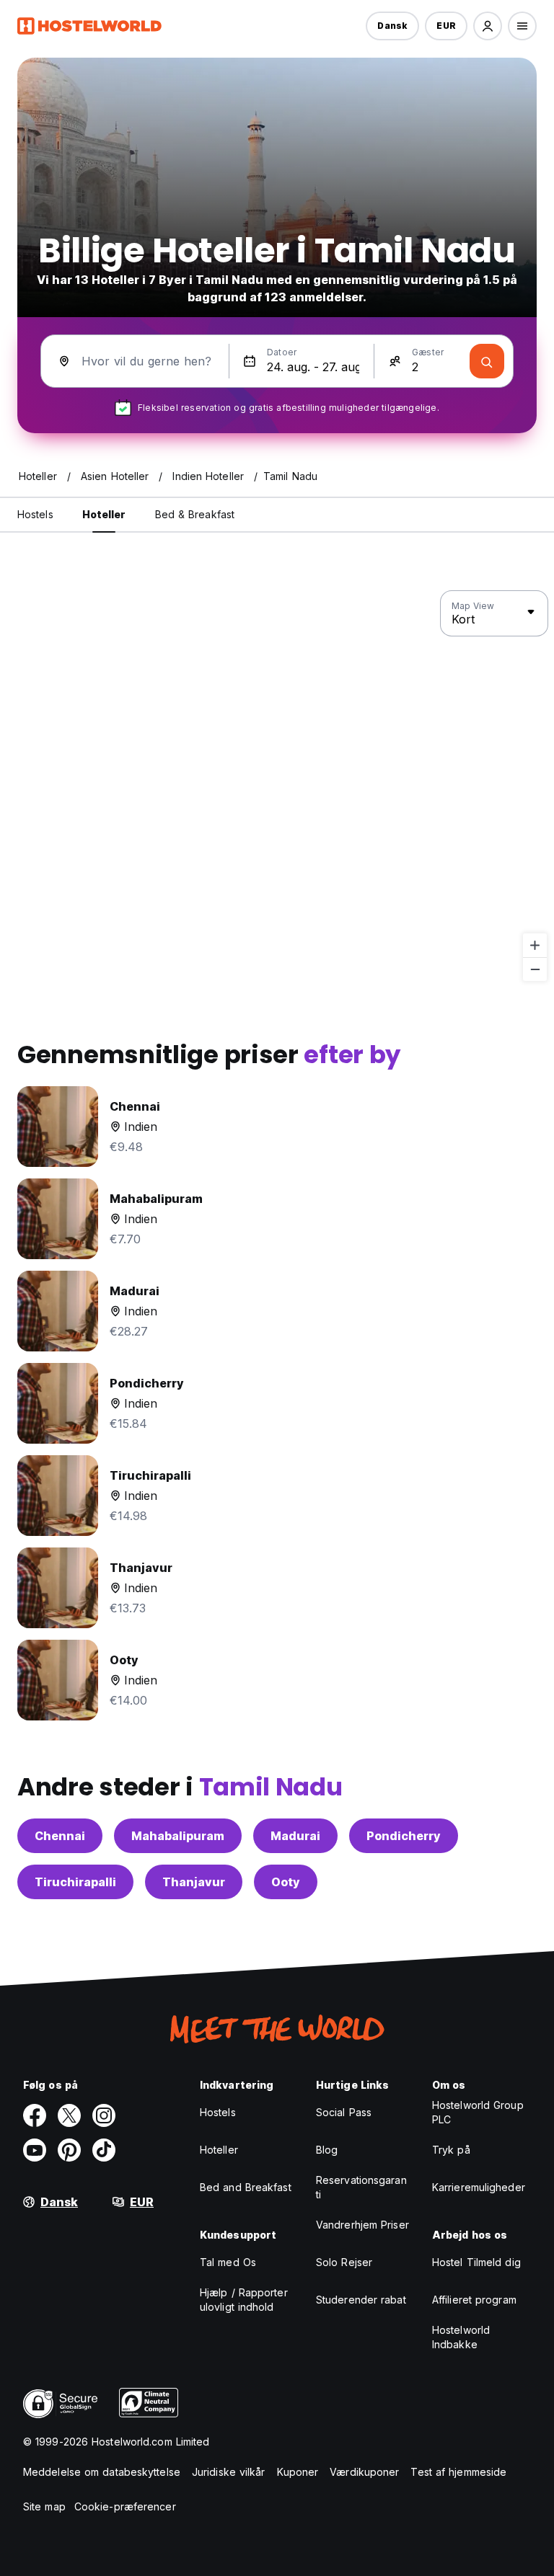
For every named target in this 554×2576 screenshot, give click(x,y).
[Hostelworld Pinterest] (69, 2150)
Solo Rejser (344, 2262)
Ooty (286, 1882)
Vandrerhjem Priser (362, 2225)
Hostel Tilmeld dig (476, 2262)
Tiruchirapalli (75, 1882)
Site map (44, 2506)
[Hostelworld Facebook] (35, 2115)
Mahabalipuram (178, 1836)
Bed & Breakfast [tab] (195, 514)
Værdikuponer (364, 2472)
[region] (277, 786)
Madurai (295, 1836)
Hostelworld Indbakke (461, 2337)
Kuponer (298, 2472)
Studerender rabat (361, 2300)
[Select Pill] (488, 26)
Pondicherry (404, 1836)
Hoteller (219, 2150)
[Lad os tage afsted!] (487, 361)
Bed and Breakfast (246, 2187)
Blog (327, 2150)
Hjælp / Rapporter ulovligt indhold (244, 2300)
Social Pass (344, 2112)
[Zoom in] (535, 945)
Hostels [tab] (35, 514)
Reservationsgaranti (361, 2187)
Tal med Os (228, 2262)
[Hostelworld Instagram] (104, 2115)
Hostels (218, 2112)
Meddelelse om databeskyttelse (102, 2472)
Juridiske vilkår (229, 2472)
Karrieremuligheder (479, 2187)
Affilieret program (474, 2300)
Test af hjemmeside (458, 2472)
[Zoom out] (535, 969)
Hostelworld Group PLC (478, 2112)
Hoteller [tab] (104, 514)
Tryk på (451, 2150)
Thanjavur (194, 1882)
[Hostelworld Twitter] (69, 2115)
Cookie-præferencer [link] (125, 2506)
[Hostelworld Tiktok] (104, 2150)
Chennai (60, 1836)
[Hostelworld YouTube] (35, 2150)
